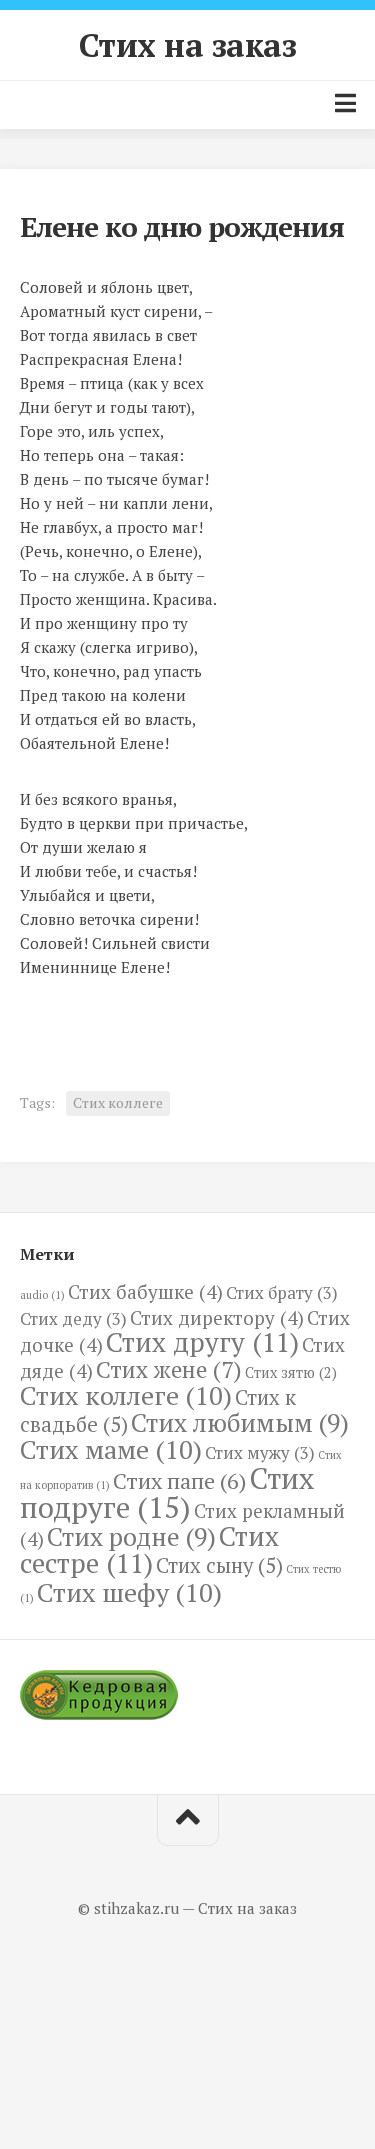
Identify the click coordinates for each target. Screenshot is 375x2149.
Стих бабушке (145, 1291)
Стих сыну (219, 1565)
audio (42, 1295)
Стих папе (179, 1480)
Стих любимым (240, 1422)
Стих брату (282, 1292)
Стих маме (111, 1449)
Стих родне (131, 1536)
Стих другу (202, 1342)
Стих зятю (291, 1372)
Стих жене (169, 1369)
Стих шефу (129, 1592)
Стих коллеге (118, 1102)
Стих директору (217, 1317)
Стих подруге (167, 1493)
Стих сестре (149, 1550)
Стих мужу (260, 1452)
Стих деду (73, 1318)
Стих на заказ (188, 45)
